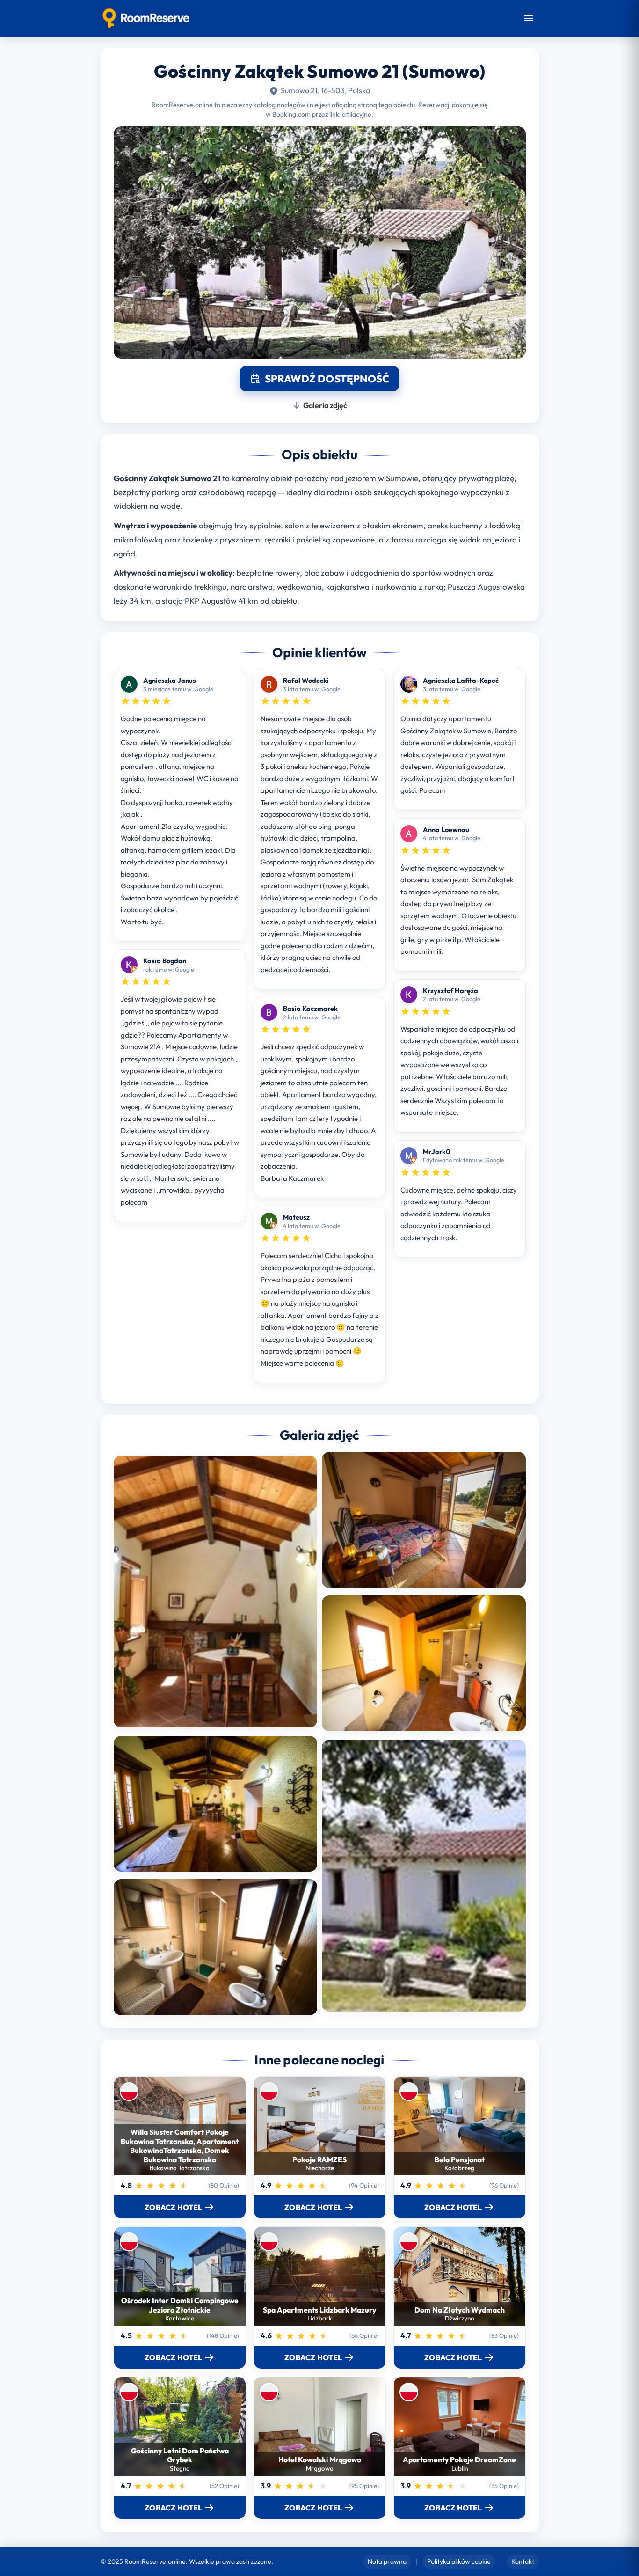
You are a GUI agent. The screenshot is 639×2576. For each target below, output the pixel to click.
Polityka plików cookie (459, 2561)
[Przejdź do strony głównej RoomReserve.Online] (146, 18)
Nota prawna (387, 2561)
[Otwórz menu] (529, 18)
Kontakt (523, 2561)
